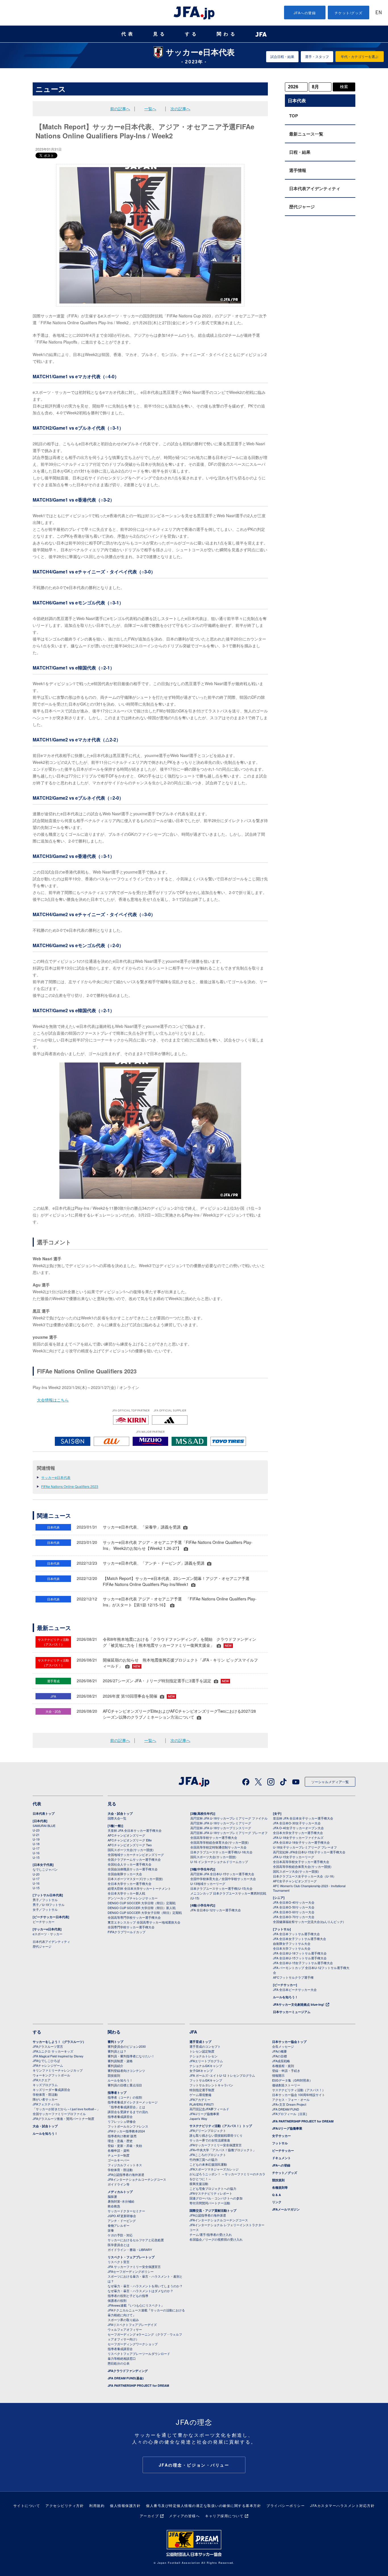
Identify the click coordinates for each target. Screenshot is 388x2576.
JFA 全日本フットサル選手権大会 (296, 1934)
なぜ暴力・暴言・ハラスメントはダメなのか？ (140, 2291)
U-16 (36, 1853)
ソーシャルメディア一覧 (330, 1782)
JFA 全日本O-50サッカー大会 (294, 1907)
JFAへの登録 (305, 13)
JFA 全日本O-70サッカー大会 (294, 1917)
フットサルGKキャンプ (206, 2080)
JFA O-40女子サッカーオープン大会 (298, 1828)
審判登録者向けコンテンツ (126, 2070)
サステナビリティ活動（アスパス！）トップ (221, 2126)
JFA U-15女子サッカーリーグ (294, 1857)
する (192, 34)
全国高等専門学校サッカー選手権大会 (134, 1917)
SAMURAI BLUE (44, 1826)
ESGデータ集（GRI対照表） (292, 2080)
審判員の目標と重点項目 (125, 2085)
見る (160, 34)
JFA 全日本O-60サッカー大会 (294, 1912)
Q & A (277, 2195)
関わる (227, 34)
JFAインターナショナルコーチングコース (137, 2179)
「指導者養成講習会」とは (126, 2107)
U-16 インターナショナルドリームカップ (219, 1862)
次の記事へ (180, 109)
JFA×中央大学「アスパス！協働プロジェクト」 (223, 2150)
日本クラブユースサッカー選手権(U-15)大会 (221, 1888)
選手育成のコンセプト (205, 2046)
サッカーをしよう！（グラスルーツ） (59, 2042)
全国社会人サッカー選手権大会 (130, 1864)
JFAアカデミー (200, 2099)
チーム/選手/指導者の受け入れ (211, 2234)
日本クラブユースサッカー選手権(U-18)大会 (221, 1852)
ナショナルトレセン (204, 2056)
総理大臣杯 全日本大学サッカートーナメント (139, 1888)
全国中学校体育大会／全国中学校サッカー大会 (223, 1879)
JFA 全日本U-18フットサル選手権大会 (300, 1953)
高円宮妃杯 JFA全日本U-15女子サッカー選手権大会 (309, 1852)
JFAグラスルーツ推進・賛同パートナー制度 (63, 2118)
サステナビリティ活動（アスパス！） (299, 2090)
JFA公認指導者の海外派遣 (126, 2174)
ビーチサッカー (44, 1922)
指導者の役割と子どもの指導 (128, 2296)
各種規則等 (280, 2187)
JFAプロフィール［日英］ (290, 2114)
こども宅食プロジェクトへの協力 (213, 2188)
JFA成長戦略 (281, 2061)
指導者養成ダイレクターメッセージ (133, 2102)
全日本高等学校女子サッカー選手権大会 (301, 1862)
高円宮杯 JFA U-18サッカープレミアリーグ (221, 1823)
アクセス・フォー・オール (291, 2099)
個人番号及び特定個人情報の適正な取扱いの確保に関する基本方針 (204, 2505)
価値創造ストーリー (286, 2085)
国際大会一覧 (117, 1818)
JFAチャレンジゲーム (48, 2065)
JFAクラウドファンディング (128, 2371)
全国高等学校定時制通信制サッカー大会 (218, 1847)
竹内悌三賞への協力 (204, 2159)
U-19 (36, 1839)
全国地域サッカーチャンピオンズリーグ (136, 1854)
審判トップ (115, 2042)
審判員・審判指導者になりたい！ (131, 2056)
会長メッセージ (283, 2046)
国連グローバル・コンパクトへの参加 (216, 2198)
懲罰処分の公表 (119, 2363)
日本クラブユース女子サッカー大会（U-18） (304, 1876)
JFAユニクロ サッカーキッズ (53, 2051)
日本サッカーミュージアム (292, 2012)
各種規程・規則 (283, 2066)
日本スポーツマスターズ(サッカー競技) (135, 1879)
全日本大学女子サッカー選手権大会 (298, 1833)
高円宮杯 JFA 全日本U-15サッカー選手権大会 (222, 1874)
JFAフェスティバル (46, 2104)
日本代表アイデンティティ (315, 188)
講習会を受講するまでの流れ (128, 2112)
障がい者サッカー (45, 2099)
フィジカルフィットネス (125, 2165)
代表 (128, 34)
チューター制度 (119, 2155)
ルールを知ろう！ (285, 1997)
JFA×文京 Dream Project (289, 2104)
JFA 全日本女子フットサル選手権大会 (300, 1939)
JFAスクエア (42, 2080)
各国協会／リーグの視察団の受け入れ (216, 2239)
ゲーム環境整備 (200, 2095)
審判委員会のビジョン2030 (127, 2046)
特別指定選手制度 (202, 2090)
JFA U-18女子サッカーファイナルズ (298, 1837)
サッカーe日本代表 (56, 1477)
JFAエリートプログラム (206, 2061)
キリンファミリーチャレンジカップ (58, 2070)
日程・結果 (300, 152)
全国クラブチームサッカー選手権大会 (134, 1859)
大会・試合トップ (120, 1813)
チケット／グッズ (285, 2173)
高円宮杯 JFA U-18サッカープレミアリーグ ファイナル (229, 1818)
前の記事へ (120, 109)
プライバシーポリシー (286, 2505)
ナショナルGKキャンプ (206, 2066)
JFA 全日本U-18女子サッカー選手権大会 (301, 1842)
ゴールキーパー (119, 2160)
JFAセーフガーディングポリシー (131, 2271)
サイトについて (27, 2505)
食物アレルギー (119, 2225)
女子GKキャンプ (201, 2070)
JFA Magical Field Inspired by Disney (58, 2056)
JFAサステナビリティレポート (211, 2193)
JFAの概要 (279, 2051)
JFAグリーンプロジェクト (208, 2130)
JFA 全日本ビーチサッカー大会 (295, 1989)
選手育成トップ (200, 2042)
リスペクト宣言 (119, 2262)
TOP (294, 116)
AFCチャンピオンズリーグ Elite (130, 1840)
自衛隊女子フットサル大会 (292, 1943)
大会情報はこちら (53, 1400)
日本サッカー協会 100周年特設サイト (299, 2095)
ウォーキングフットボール (51, 2075)
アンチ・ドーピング (122, 2221)
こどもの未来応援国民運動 (208, 2164)
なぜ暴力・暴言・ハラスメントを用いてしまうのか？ (145, 2286)
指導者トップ (117, 2092)
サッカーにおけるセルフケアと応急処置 (136, 2240)
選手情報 (298, 170)
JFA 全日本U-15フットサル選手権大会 (300, 1958)
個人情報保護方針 (125, 2505)
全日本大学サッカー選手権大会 (130, 1883)
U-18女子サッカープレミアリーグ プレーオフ (305, 1847)
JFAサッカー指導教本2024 (126, 2131)
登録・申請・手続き (286, 2070)
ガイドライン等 (119, 2184)
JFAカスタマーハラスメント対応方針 (342, 2505)
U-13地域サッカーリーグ (208, 1883)
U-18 (36, 1844)
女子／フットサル (45, 1909)
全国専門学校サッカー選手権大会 (131, 1927)
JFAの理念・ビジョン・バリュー (194, 2465)
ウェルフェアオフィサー (125, 2329)
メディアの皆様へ (184, 2516)
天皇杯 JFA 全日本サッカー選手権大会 (135, 1830)
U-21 (36, 1835)
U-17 (36, 1848)
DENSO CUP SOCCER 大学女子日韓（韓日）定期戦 (145, 1912)
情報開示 (278, 2075)
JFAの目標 (279, 2056)
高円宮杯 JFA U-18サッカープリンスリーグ (221, 1828)
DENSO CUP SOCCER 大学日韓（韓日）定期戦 (142, 1903)
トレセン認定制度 (202, 2051)
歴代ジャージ (302, 207)
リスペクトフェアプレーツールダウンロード (139, 2353)
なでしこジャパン (45, 1869)
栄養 (111, 2230)
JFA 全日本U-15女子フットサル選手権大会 (303, 1963)
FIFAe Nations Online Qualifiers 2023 (70, 1486)
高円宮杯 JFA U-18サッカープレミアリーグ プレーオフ (229, 1833)
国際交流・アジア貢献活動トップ (213, 2210)
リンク (277, 2202)
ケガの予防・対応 (120, 2235)
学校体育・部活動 (45, 2094)
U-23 (36, 1830)
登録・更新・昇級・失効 (125, 2145)
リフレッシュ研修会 (122, 2121)
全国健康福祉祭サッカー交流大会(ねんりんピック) (308, 1922)
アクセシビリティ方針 (65, 2505)
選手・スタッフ (317, 56)
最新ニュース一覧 (306, 134)
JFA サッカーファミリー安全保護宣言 (134, 2267)
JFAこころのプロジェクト (208, 2155)
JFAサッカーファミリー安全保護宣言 (216, 2145)
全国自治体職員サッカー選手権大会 (133, 1869)
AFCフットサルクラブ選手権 (293, 1977)
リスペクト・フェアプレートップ (131, 2257)
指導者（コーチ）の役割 (125, 2097)
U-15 (36, 1857)
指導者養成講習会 (120, 2116)
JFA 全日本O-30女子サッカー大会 (297, 1823)
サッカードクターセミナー (126, 2211)
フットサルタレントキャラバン (211, 2085)
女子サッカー (281, 2136)
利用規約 (97, 2505)
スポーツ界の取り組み (123, 2320)
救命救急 (114, 2206)
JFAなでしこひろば (46, 2061)
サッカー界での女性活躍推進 (210, 2140)
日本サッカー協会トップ (289, 2042)
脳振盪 (112, 2196)
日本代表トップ (44, 1813)
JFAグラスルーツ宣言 (48, 2046)
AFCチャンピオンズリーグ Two (130, 1845)
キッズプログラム (45, 2085)
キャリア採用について (224, 2516)
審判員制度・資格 (120, 2061)
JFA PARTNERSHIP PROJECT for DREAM (138, 2385)
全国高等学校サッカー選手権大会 (214, 1837)
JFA (193, 2032)
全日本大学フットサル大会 (292, 1948)
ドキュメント (281, 2158)
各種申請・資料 (119, 2150)
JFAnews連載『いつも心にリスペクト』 (136, 2305)
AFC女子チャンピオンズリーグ (295, 1881)
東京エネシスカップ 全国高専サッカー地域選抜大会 (144, 1922)
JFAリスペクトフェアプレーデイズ (132, 2325)
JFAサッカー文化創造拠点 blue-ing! (299, 2004)
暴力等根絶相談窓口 (122, 2358)
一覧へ (150, 109)
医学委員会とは (119, 2245)
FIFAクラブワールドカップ (127, 1932)
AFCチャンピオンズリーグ (126, 1835)
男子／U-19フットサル (49, 1905)
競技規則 (114, 2075)
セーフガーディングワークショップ (133, 2344)
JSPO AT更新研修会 (122, 2216)
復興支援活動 (199, 2184)
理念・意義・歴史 (120, 2141)
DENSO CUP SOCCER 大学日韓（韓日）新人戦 (142, 1908)
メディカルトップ (120, 2192)
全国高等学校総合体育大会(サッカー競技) (220, 1842)
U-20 (36, 1874)
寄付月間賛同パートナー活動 (210, 2203)
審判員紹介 (115, 2066)
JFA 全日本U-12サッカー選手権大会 (216, 1910)
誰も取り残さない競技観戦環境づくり (216, 2135)
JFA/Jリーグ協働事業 (204, 2114)
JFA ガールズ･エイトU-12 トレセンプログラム (222, 2075)
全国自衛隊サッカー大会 (125, 1874)
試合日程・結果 (282, 56)
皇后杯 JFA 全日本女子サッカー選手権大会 (303, 1818)
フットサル (280, 2143)
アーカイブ (149, 2516)
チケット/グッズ (349, 13)
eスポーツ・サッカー (48, 1934)
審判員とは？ (117, 2051)
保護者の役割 (117, 2300)
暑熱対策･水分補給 (121, 2201)
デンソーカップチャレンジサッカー (133, 1898)
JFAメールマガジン (286, 2209)
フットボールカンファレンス (128, 2126)
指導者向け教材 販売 (122, 2136)
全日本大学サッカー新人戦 (126, 1893)
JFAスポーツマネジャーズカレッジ (214, 2169)
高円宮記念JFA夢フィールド (209, 2109)
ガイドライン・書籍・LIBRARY (130, 2249)
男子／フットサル (45, 1900)
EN (379, 13)
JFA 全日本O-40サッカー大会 (294, 1902)
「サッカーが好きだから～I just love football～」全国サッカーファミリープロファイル (66, 2111)
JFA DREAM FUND (286, 2109)
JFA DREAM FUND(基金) (126, 2378)
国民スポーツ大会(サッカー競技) (131, 1850)
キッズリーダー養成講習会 (51, 2090)
